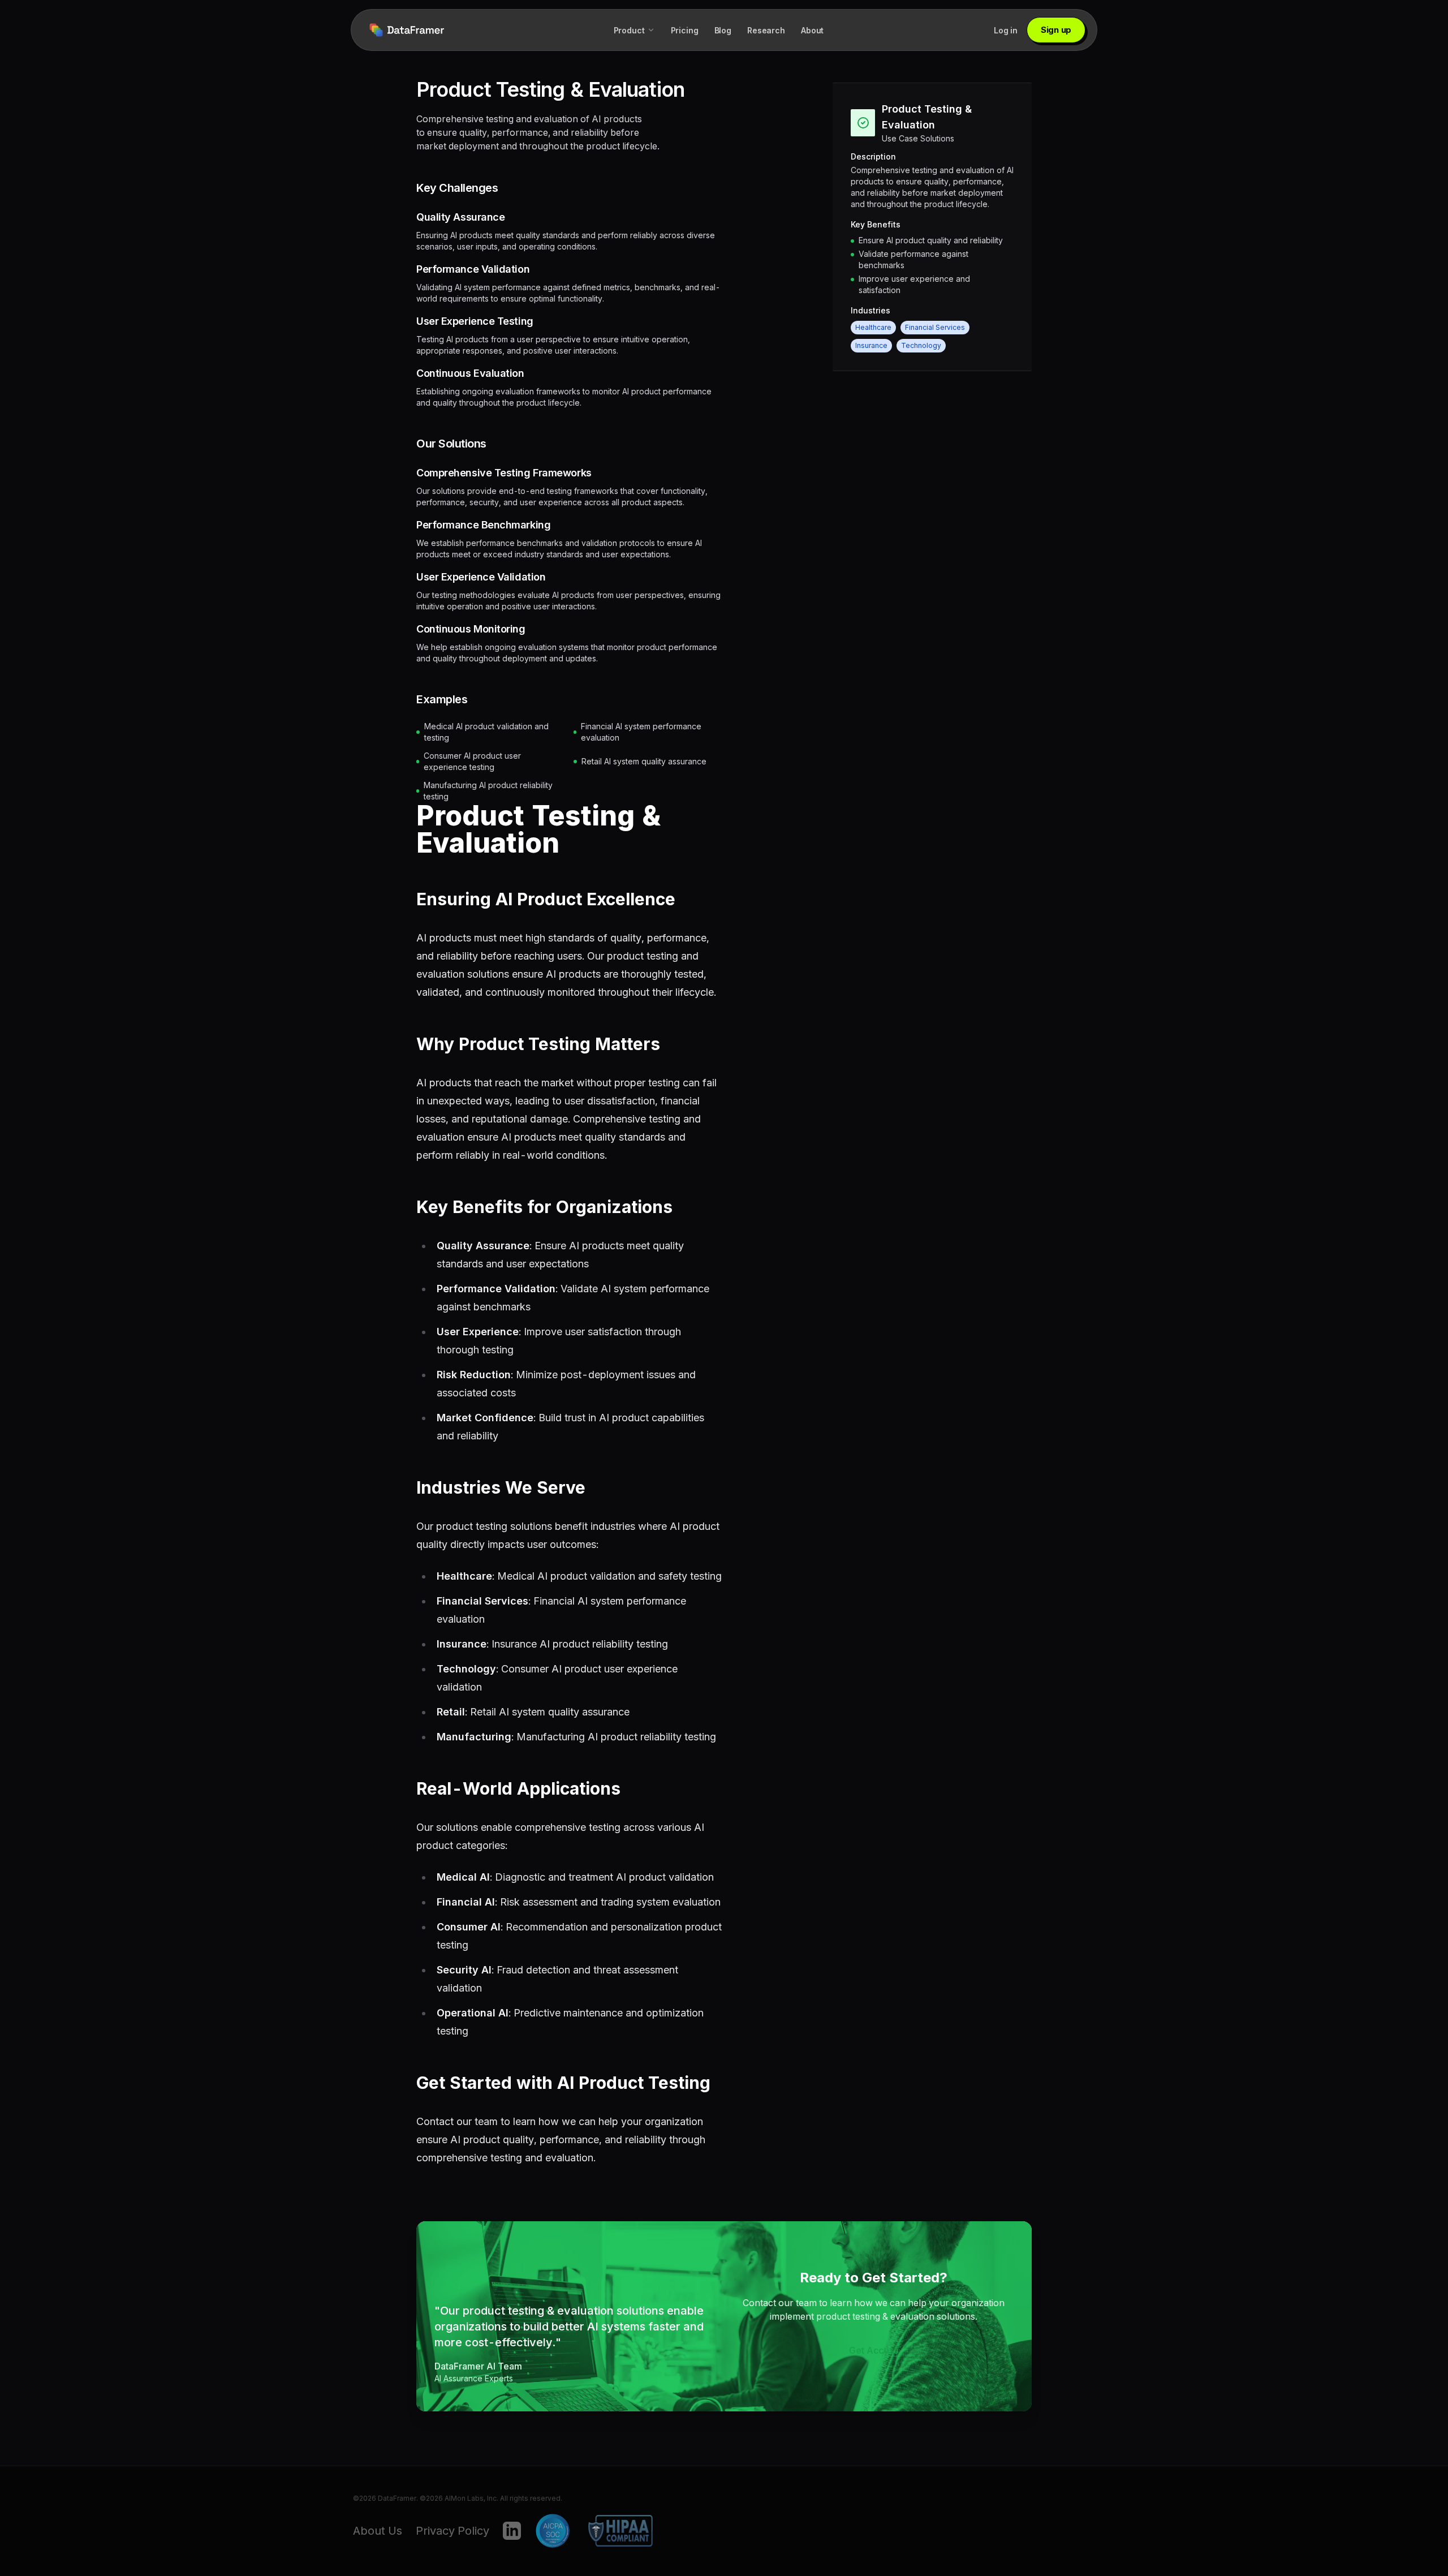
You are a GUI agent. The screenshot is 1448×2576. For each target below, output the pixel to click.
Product (629, 30)
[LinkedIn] (512, 2531)
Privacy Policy (453, 2531)
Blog (723, 30)
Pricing (685, 30)
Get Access (874, 2350)
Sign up (1056, 30)
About (812, 30)
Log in (1006, 30)
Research (766, 30)
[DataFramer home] (406, 30)
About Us (378, 2531)
